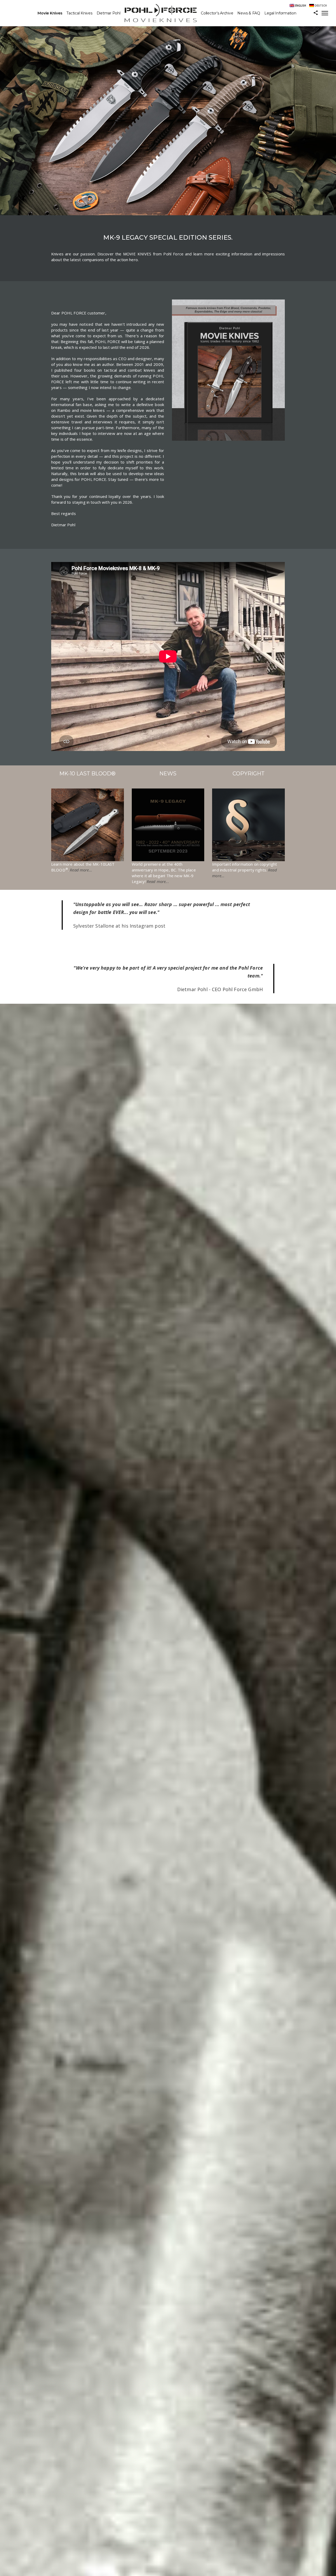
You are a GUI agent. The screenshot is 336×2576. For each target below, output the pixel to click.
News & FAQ (249, 13)
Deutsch (321, 6)
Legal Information (280, 13)
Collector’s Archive (217, 13)
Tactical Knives (79, 13)
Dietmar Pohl (109, 13)
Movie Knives (50, 13)
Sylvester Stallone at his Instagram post (119, 926)
